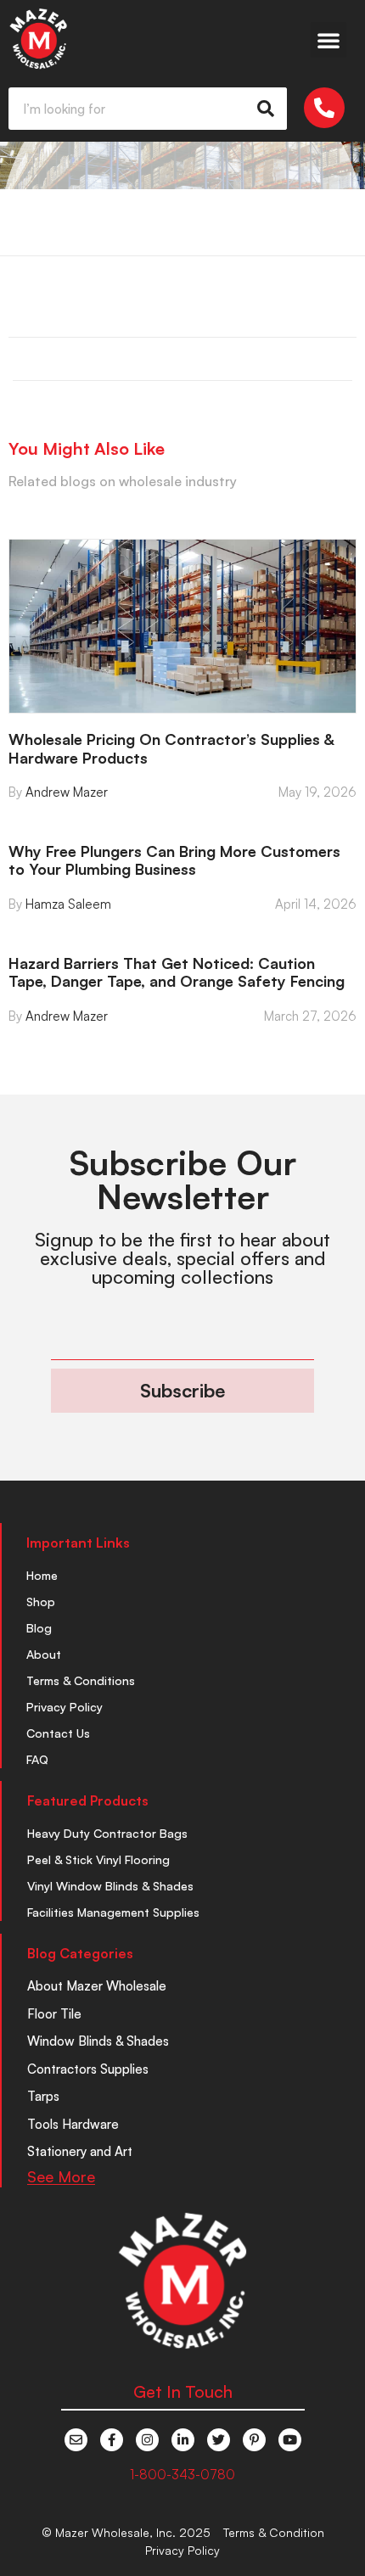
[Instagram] (147, 2440)
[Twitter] (219, 2440)
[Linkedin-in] (183, 2440)
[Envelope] (76, 2440)
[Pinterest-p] (254, 2440)
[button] (328, 40)
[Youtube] (290, 2440)
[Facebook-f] (112, 2440)
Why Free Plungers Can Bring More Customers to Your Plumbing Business (174, 860)
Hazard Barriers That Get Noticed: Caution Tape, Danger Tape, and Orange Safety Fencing (177, 972)
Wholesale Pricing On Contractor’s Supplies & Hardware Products (171, 748)
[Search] (266, 109)
